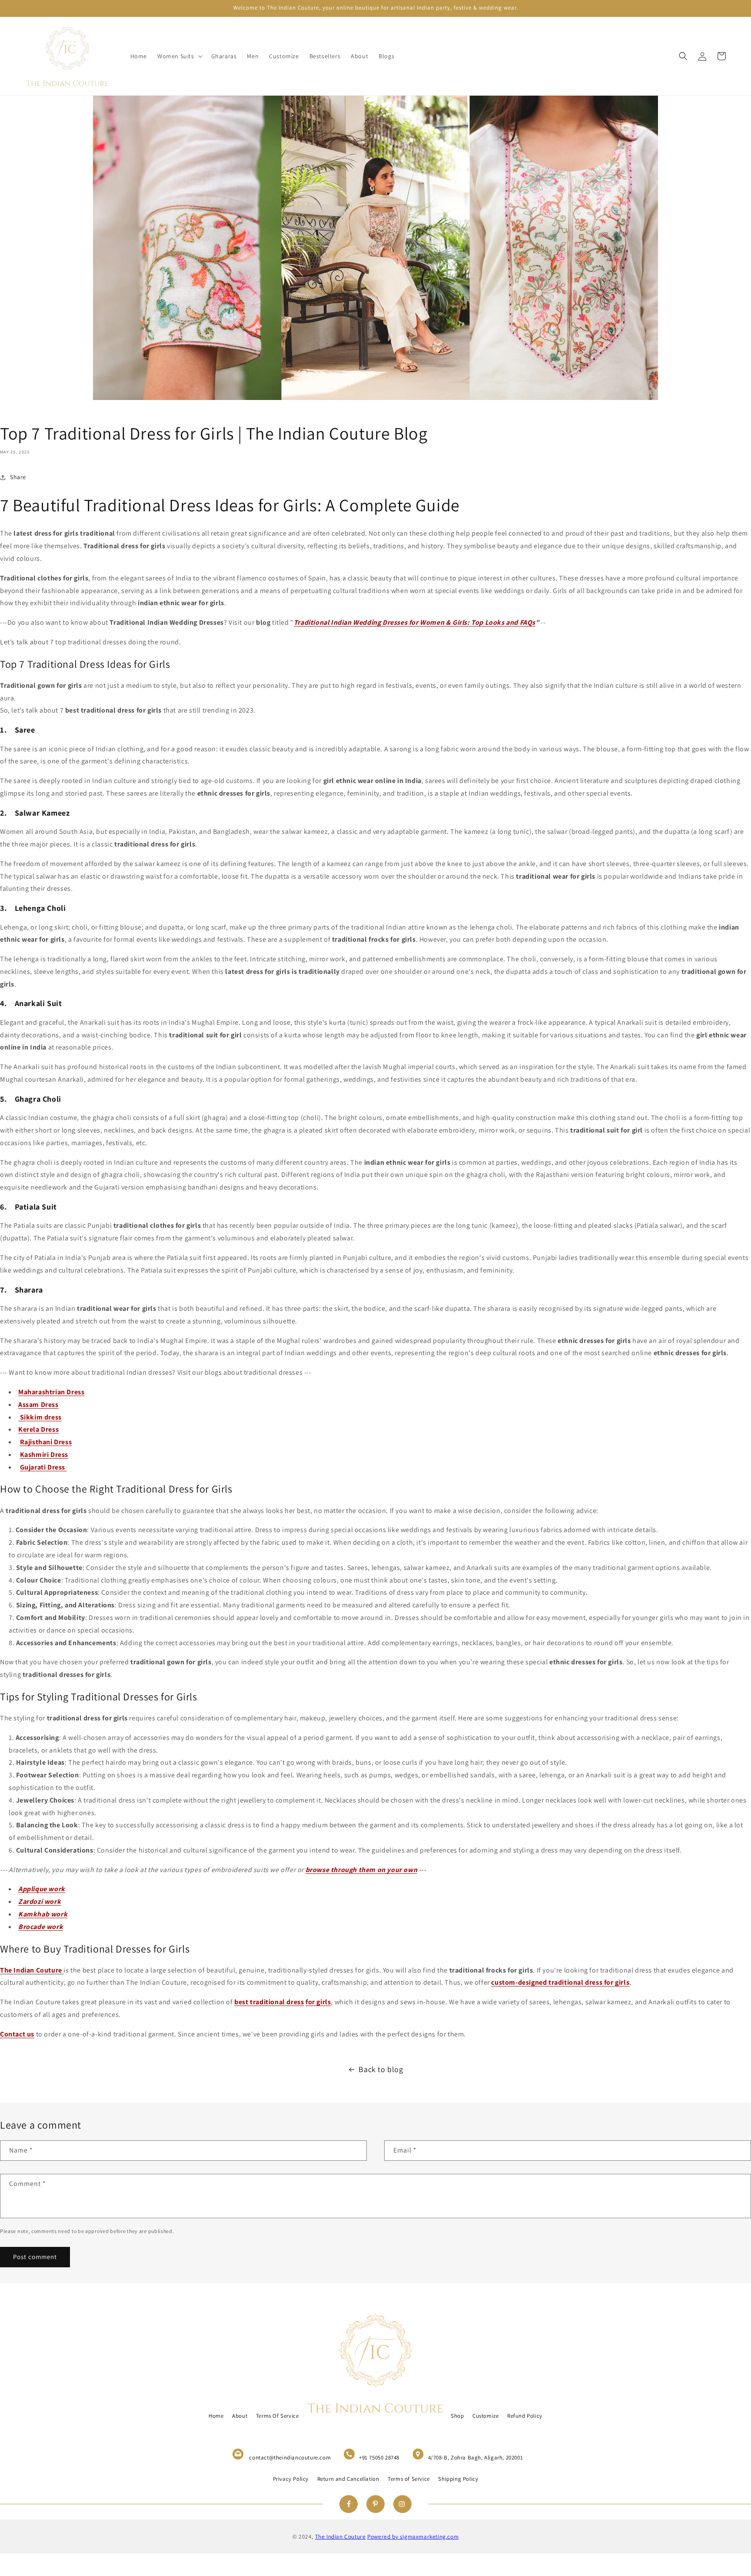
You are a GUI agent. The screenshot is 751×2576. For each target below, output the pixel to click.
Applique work (42, 1889)
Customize (485, 2416)
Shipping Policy (458, 2479)
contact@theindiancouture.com (290, 2458)
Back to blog (381, 2069)
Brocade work (41, 1927)
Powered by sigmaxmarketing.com (413, 2536)
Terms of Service (409, 2479)
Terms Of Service (277, 2416)
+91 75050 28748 (379, 2458)
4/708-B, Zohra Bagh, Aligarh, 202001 (476, 2458)
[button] (179, 56)
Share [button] (18, 477)
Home (216, 2416)
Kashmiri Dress (44, 1455)
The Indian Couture (341, 2536)
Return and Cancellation (348, 2479)
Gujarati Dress (43, 1467)
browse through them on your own (362, 1870)
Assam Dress (38, 1405)
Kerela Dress (38, 1429)
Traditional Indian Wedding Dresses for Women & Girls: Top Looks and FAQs (415, 622)
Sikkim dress (40, 1417)
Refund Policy (525, 2416)
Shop (457, 2416)
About (240, 2416)
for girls (318, 2002)
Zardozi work (40, 1901)
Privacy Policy (291, 2479)
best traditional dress (269, 2002)
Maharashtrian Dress (51, 1392)
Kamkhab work (43, 1914)
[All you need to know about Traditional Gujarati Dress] (66, 1467)
